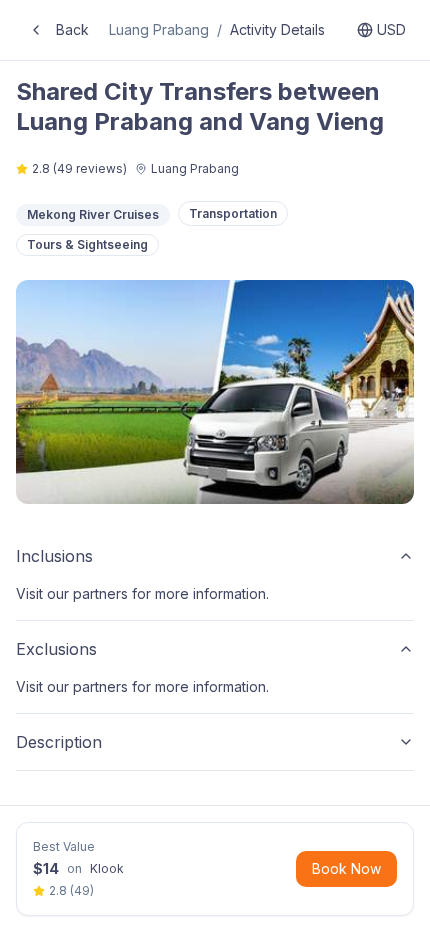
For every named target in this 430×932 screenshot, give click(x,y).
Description (59, 742)
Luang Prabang (159, 29)
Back (72, 29)
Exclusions (56, 649)
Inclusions (54, 556)
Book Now (346, 868)
